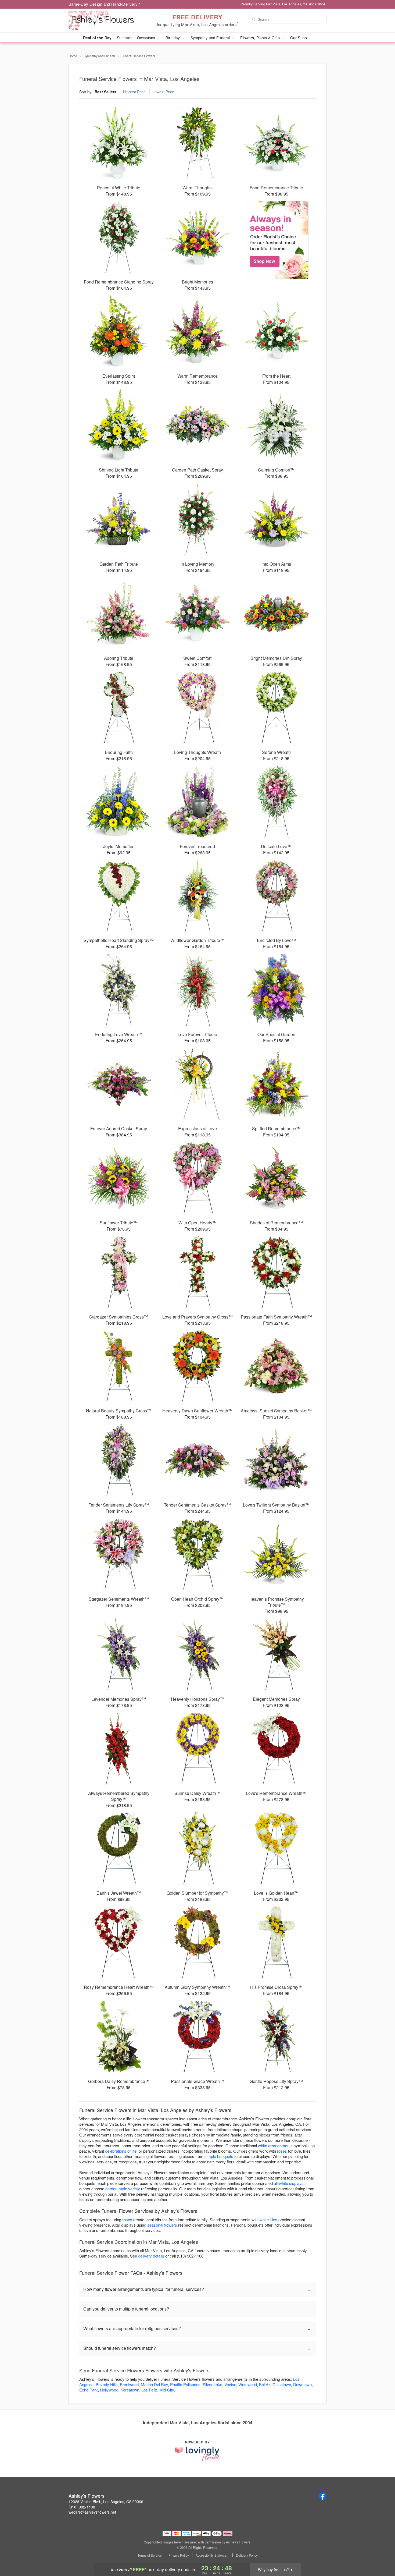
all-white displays (289, 2183)
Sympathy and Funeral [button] (211, 38)
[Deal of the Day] (276, 240)
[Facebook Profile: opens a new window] (323, 2496)
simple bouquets (219, 2156)
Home (73, 56)
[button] (381, 2553)
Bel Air (265, 2384)
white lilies (268, 2219)
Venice (230, 2384)
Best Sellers (105, 92)
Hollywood (109, 2390)
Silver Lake (212, 2384)
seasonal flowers (162, 2225)
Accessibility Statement (212, 2555)
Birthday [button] (173, 38)
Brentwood (129, 2384)
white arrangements (275, 2146)
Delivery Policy (247, 2555)
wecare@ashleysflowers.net (92, 2512)
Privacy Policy (179, 2555)
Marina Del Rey (154, 2384)
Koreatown (130, 2390)
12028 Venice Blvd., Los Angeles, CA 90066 (106, 2501)
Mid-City (167, 2390)
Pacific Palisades (185, 2384)
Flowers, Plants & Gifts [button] (260, 38)
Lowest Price (163, 92)
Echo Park (89, 2390)
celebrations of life (121, 2151)
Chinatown (282, 2384)
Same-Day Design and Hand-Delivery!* (105, 4)
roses (282, 2151)
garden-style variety (123, 2189)
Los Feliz (149, 2390)
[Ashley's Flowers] (107, 21)
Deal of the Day (97, 38)
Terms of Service (150, 2555)
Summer (124, 38)
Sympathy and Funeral (99, 56)
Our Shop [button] (299, 38)
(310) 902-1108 (82, 2507)
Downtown (302, 2384)
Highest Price (134, 92)
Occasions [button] (147, 38)
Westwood (248, 2384)
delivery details (151, 2256)
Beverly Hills (107, 2384)
